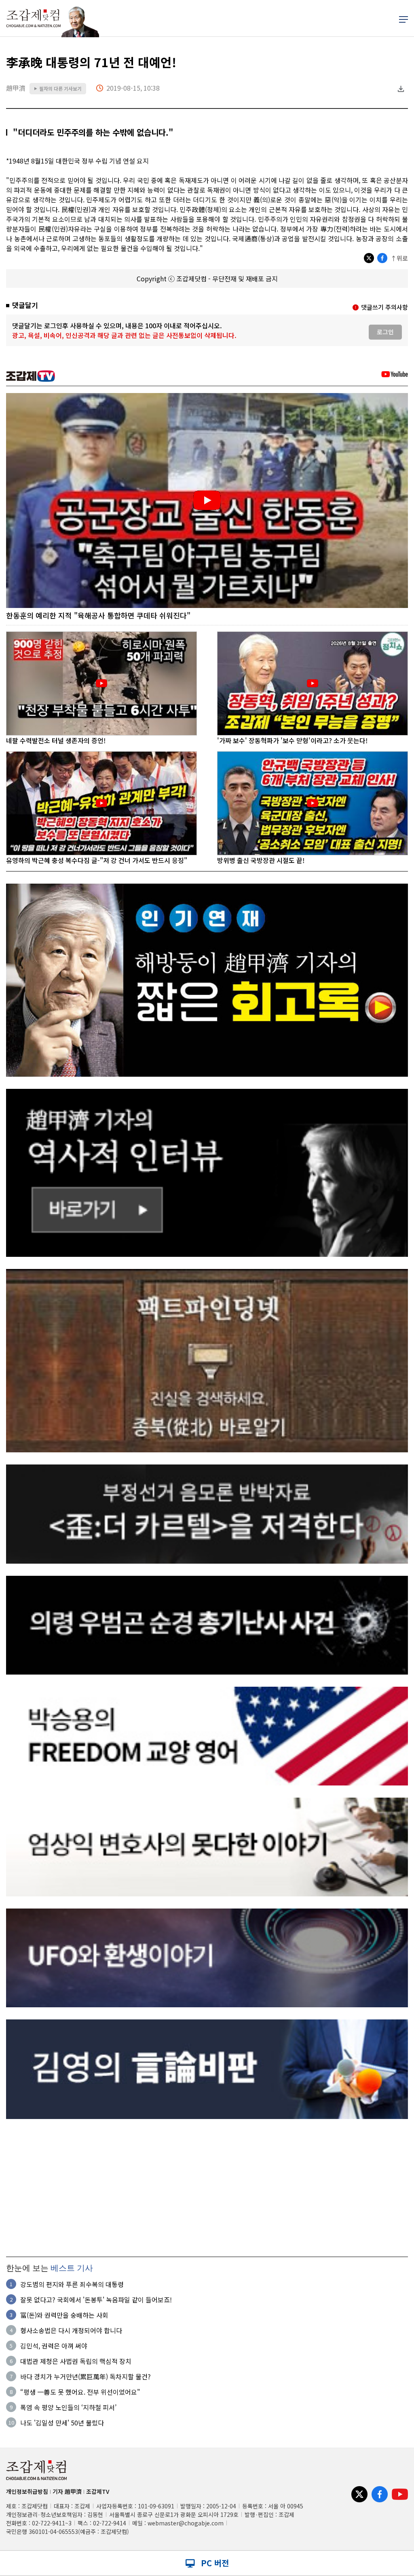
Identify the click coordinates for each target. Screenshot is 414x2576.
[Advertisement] (207, 2188)
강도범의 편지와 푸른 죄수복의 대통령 (72, 2284)
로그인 (385, 332)
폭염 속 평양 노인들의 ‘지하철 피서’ (68, 2407)
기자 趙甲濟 (67, 2491)
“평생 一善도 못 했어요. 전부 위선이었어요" (80, 2392)
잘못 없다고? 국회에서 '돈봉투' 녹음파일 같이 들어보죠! (96, 2300)
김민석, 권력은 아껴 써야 (54, 2346)
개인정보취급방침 (27, 2491)
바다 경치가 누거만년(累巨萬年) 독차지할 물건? (86, 2376)
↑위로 (399, 258)
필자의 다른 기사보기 (58, 88)
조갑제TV (98, 2491)
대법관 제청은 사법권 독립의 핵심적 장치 (76, 2361)
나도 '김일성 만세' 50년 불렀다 (62, 2423)
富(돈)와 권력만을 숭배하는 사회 (64, 2315)
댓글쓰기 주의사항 (384, 307)
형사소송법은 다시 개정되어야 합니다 (71, 2330)
